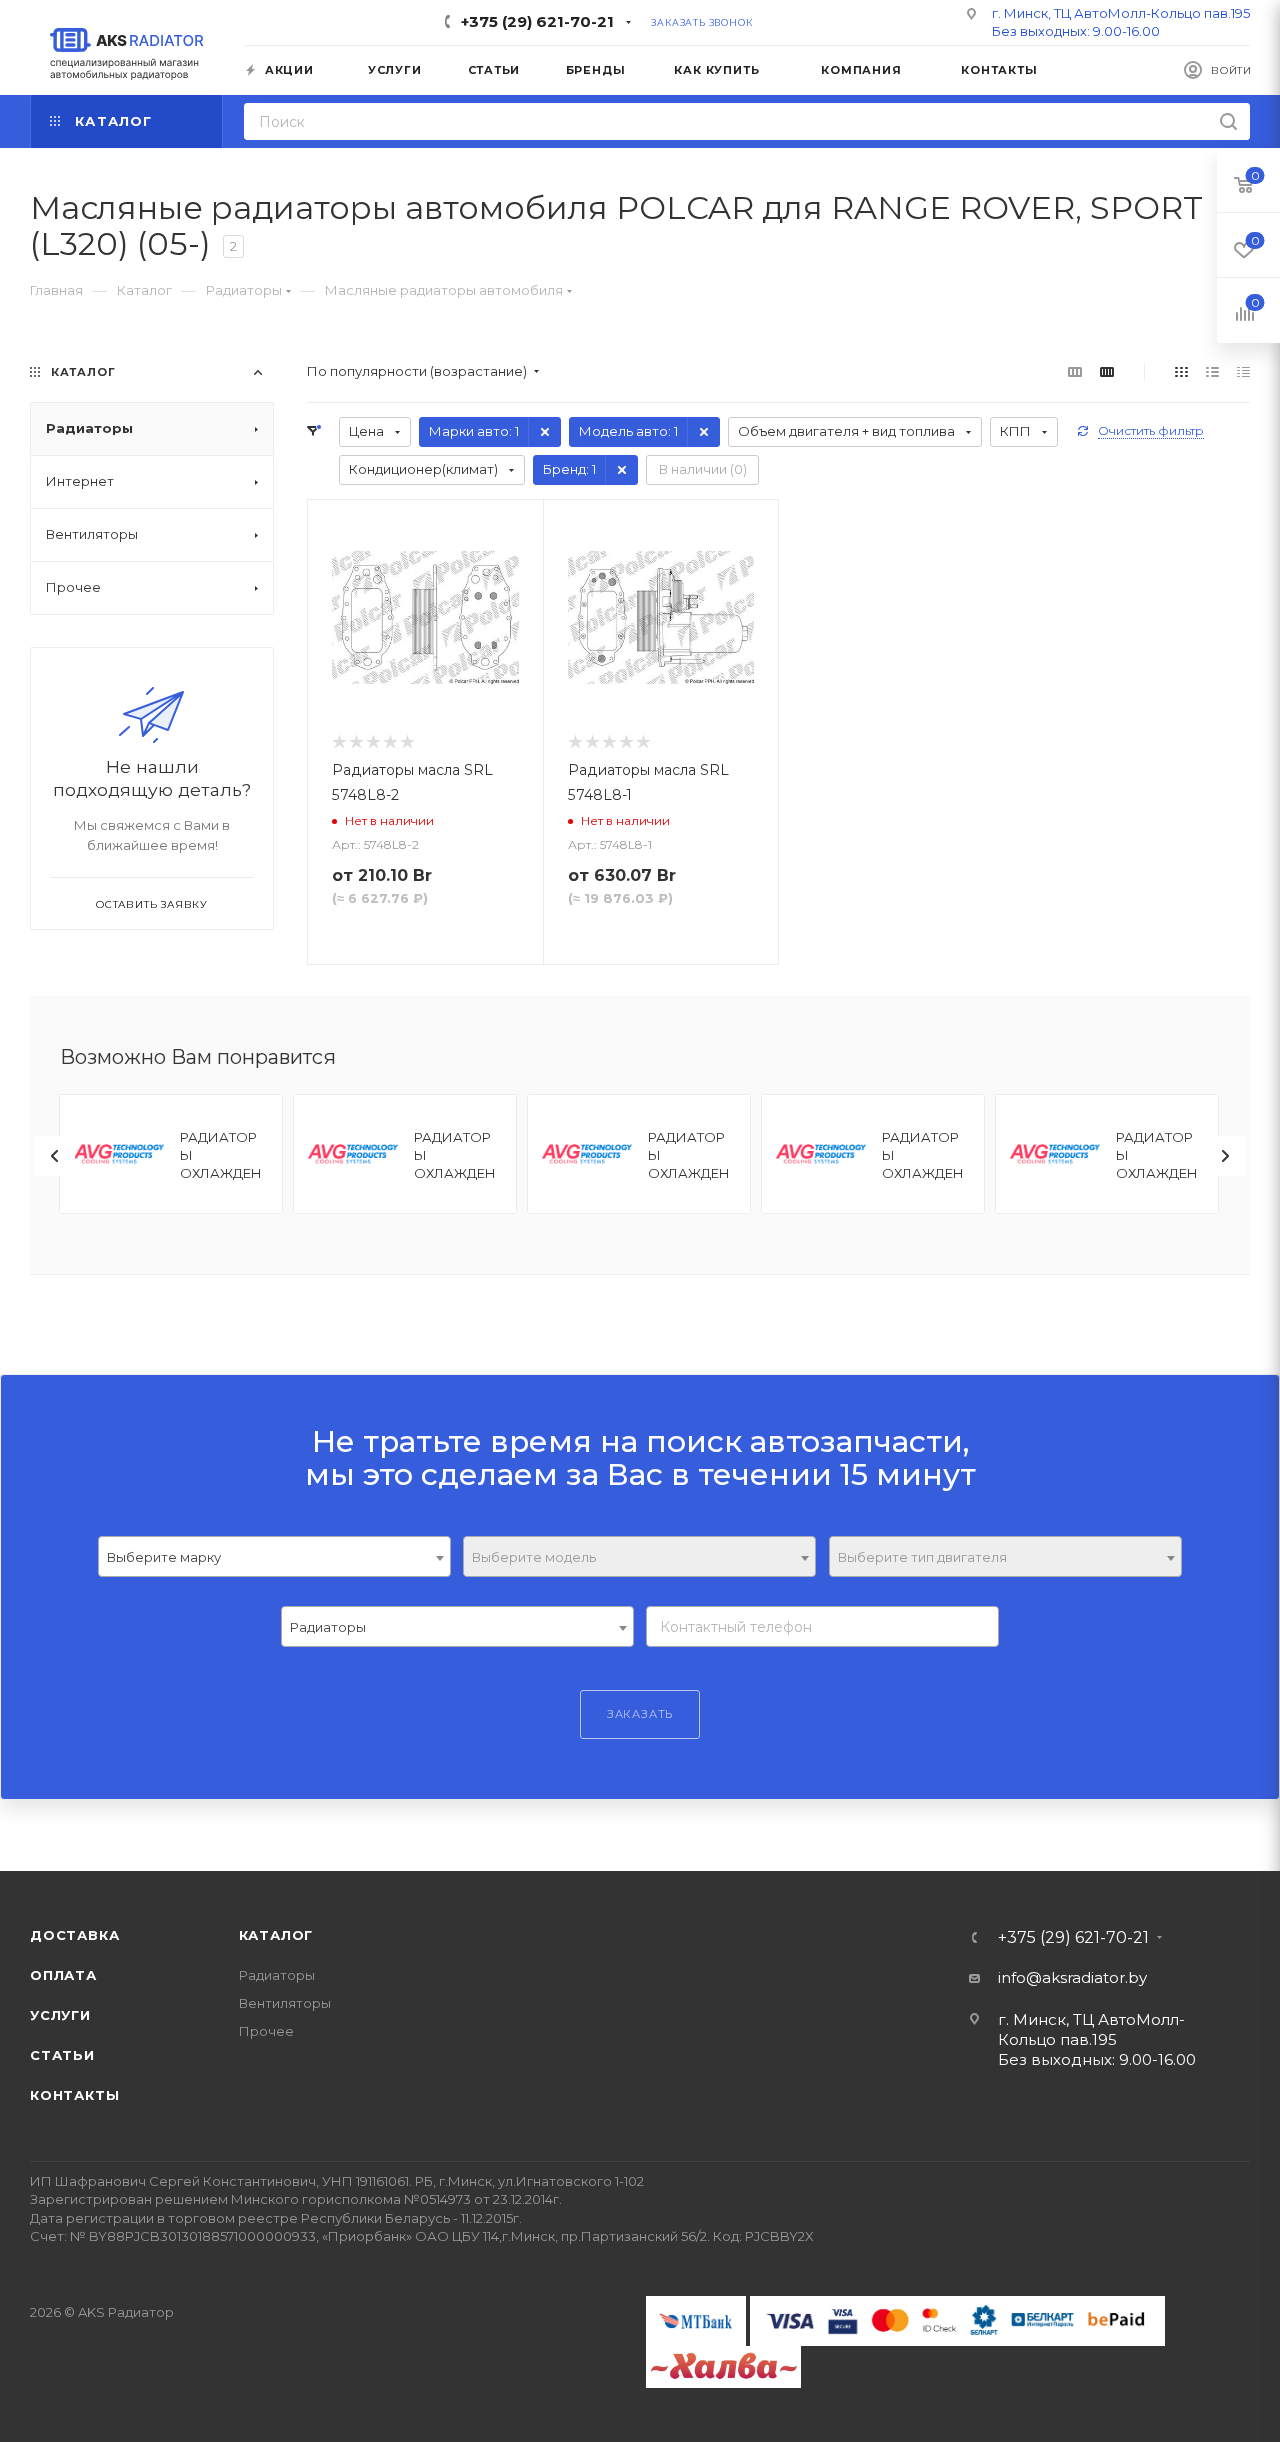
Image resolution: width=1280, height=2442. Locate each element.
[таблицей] (1243, 371)
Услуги (60, 2015)
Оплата (63, 1975)
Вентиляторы (285, 2003)
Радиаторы (277, 1975)
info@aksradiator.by (1072, 1977)
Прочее (266, 2031)
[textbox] (639, 1557)
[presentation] (55, 1156)
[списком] (1212, 371)
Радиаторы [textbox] (328, 1627)
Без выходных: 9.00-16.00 (1076, 31)
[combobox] (274, 1556)
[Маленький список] (1075, 371)
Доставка (74, 1935)
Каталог (276, 1935)
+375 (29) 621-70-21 (537, 21)
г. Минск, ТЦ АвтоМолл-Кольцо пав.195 (1121, 13)
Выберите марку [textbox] (164, 1557)
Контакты (74, 2095)
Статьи (62, 2055)
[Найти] (1228, 121)
